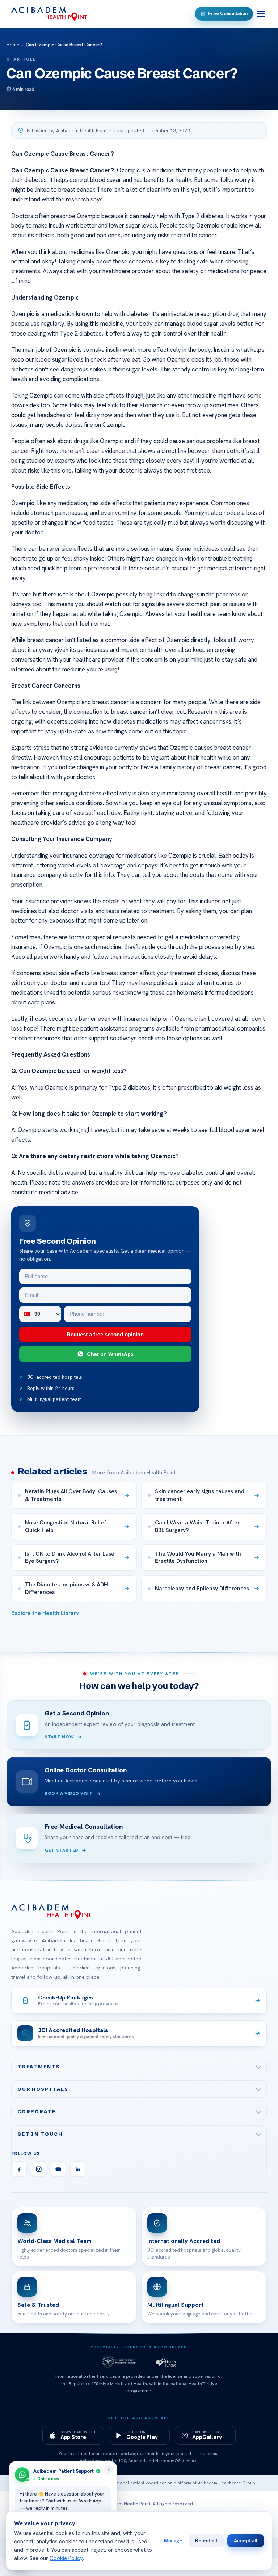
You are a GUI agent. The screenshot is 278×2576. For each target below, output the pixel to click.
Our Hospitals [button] (43, 2089)
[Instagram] (39, 2169)
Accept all (246, 2540)
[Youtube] (58, 2169)
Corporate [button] (37, 2111)
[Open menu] (261, 14)
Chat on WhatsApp (110, 1354)
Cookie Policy (66, 2558)
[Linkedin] (78, 2169)
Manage (173, 2540)
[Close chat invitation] (109, 2470)
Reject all (206, 2540)
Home (13, 45)
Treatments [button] (39, 2067)
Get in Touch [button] (40, 2134)
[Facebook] (19, 2169)
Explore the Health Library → (49, 1613)
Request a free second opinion (105, 1334)
